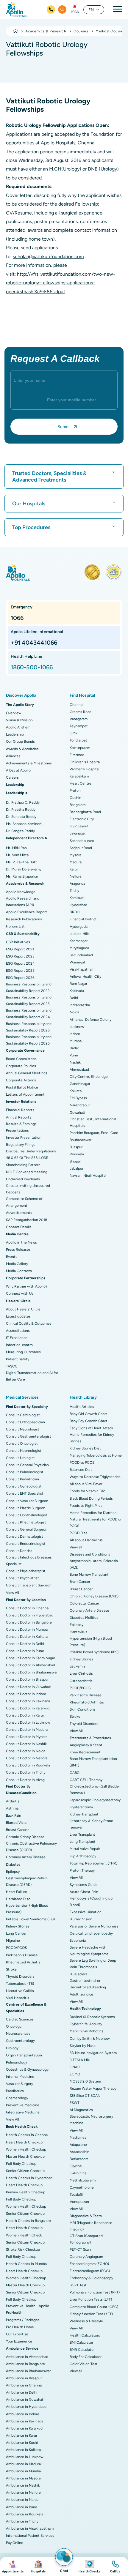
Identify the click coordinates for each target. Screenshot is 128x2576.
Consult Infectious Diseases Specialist (29, 1561)
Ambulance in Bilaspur (24, 2378)
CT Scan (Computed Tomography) (86, 2239)
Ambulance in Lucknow (25, 2457)
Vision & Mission (19, 720)
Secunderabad (81, 955)
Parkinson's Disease (22, 1955)
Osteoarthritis (81, 1681)
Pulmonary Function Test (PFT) (95, 2292)
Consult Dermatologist (25, 1537)
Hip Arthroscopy (83, 1856)
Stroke (11, 1969)
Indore (75, 1034)
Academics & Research (46, 31)
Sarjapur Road (81, 848)
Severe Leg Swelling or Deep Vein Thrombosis (93, 1964)
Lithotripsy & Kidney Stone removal (91, 1824)
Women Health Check (24, 2235)
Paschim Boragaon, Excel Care (94, 1133)
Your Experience (19, 2341)
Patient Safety (18, 1359)
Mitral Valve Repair (85, 1849)
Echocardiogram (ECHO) (89, 2264)
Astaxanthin (79, 2152)
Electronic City (82, 819)
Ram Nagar (78, 984)
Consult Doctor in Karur (25, 1715)
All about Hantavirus (86, 1540)
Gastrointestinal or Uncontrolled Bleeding (88, 1984)
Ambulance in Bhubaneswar (28, 2371)
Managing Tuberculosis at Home (96, 1455)
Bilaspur (76, 1147)
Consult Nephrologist (24, 1451)
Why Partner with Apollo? (27, 1286)
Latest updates (18, 1316)
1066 (75, 12)
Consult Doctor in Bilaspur (27, 1679)
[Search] (62, 10)
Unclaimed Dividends (23, 1179)
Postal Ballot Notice (22, 1087)
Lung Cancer (16, 1933)
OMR (74, 733)
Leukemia (77, 1666)
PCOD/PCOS (16, 1948)
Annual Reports (19, 1117)
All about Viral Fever (86, 1484)
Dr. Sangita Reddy (20, 831)
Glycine (76, 2166)
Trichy (74, 891)
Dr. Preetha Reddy (21, 810)
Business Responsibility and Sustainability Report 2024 (29, 1014)
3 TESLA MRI (80, 2060)
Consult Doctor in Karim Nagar (31, 1658)
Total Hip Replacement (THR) (93, 1863)
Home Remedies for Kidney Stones (92, 1438)
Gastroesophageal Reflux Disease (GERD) (26, 1881)
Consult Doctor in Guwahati (29, 1687)
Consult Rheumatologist (26, 1522)
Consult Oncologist (22, 1444)
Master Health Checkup (25, 2157)
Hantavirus (78, 1632)
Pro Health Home (20, 2327)
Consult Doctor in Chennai (28, 1608)
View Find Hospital (38, 2566)
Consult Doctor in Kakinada (28, 1701)
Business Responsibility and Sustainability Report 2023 (29, 1001)
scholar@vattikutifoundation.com (48, 257)
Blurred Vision (17, 1823)
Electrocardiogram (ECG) (90, 2271)
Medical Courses (110, 31)
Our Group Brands (20, 742)
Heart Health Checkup (24, 2142)
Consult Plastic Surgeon (26, 1508)
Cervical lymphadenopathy (91, 1933)
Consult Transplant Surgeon (29, 1585)
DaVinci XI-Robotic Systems (92, 2017)
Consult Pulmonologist (25, 1472)
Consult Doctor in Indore (26, 1694)
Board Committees (21, 1059)
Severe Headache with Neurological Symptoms (89, 1951)
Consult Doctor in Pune (25, 1651)
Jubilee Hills (80, 934)
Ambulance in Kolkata (23, 2450)
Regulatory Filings (21, 1145)
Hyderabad (78, 905)
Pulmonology (17, 2062)
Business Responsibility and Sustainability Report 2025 (29, 1027)
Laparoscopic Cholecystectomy (95, 1800)
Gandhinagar (80, 1084)
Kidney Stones (18, 1926)
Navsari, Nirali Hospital (88, 1176)
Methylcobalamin (83, 2180)
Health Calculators (85, 2335)
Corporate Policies (21, 1066)
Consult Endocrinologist (26, 1544)
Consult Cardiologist (23, 1415)
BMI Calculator (81, 2342)
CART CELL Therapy (86, 1780)
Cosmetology (17, 2098)
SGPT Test (78, 2285)
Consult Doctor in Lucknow (28, 1722)
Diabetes (13, 1864)
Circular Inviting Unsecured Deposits (28, 1189)
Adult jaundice (81, 1994)
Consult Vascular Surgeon (27, 1501)
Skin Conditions (83, 1709)
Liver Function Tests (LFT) (91, 2299)
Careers (12, 777)
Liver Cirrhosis (81, 1673)
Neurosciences (18, 2034)
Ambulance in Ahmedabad (27, 2357)
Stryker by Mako (83, 2046)
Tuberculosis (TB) (20, 1984)
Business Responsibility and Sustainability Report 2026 (29, 1040)
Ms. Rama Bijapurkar (22, 876)
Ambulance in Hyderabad (26, 2407)
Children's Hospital (85, 762)
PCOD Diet (78, 1533)
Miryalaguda (79, 948)
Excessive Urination (86, 1912)
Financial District (83, 919)
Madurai (76, 862)
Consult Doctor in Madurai (27, 1730)
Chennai (77, 705)
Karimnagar (79, 941)
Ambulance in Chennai (24, 2385)
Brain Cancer (80, 1582)
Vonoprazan (79, 2202)
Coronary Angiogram (86, 2257)
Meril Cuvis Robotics (86, 2031)
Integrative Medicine (23, 2112)
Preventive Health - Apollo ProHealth (28, 2309)
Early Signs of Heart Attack (91, 1428)
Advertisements (19, 1213)
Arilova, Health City (85, 977)
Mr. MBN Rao (16, 848)
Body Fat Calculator (86, 2357)
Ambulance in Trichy (22, 2521)
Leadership (15, 734)
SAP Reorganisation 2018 (26, 1220)
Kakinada (77, 991)
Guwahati (77, 1113)
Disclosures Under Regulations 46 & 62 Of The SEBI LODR (31, 1154)
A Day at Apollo (18, 770)
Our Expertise (17, 2334)
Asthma (12, 1808)
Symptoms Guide (84, 1885)
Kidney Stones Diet (85, 1448)
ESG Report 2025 (20, 971)
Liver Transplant (82, 1834)
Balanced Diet (81, 1470)
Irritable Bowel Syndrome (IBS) (30, 1919)
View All (13, 1593)
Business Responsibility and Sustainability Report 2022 (29, 988)
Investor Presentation (24, 1138)
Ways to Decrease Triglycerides (95, 1477)
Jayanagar (78, 833)
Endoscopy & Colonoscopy (91, 2278)
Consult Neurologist (23, 1429)
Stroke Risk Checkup (23, 2250)
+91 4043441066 (34, 643)
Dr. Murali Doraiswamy (24, 869)
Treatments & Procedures (90, 1738)
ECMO (75, 2074)
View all (76, 1547)
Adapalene (78, 2145)
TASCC (12, 1366)
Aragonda (77, 884)
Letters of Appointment (25, 1094)
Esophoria (78, 1941)
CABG (75, 1773)
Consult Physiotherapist (26, 1571)
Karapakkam (79, 776)
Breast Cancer (17, 1830)
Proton (75, 791)
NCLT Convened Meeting (27, 1172)
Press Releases (18, 1250)
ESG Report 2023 (20, 956)
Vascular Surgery (19, 2084)
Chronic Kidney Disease (25, 1837)
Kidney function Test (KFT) (91, 2314)
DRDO (75, 912)
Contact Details (19, 1227)
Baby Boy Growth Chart (89, 1421)
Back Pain (14, 1815)
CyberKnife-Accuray (86, 2024)
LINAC (75, 2067)
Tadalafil (76, 2195)
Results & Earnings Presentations (21, 1127)
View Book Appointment (13, 2566)
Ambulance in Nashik (23, 2485)
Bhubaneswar (81, 1140)
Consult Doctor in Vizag (25, 1780)
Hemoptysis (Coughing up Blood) (91, 1902)
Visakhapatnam (82, 969)
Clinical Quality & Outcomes (29, 1324)
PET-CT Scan (80, 2250)
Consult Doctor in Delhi (25, 1644)
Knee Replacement (85, 1752)
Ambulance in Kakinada (25, 2421)
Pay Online (15, 2543)
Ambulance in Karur (22, 2435)
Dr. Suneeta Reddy (21, 817)
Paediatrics (15, 2091)
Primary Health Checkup (26, 2192)
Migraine (13, 1941)
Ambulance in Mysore (23, 2478)
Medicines (78, 2138)
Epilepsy (13, 1872)
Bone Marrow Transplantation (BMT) (93, 1762)
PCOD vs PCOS (82, 1463)
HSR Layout (79, 826)
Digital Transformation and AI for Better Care (32, 1376)
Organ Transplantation (24, 2055)
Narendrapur (80, 1105)
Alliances (13, 756)
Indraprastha (80, 1005)
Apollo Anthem (18, 727)
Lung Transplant (83, 1842)
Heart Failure (17, 1892)
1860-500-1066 (32, 667)
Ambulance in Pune (22, 2507)
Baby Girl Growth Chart (88, 1414)
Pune (74, 1055)
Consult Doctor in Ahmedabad (31, 1665)
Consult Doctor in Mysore (27, 1737)
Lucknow (77, 1027)
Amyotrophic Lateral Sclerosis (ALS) (94, 1564)
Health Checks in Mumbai (27, 2264)
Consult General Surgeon (27, 1529)
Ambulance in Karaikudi (25, 2428)
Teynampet (79, 726)
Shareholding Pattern (23, 1165)
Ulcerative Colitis (20, 1991)
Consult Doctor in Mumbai (27, 1629)
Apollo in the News (21, 1242)
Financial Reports (20, 1110)
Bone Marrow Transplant (89, 1575)
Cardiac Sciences (20, 2019)
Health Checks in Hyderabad (29, 2178)
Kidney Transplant (84, 1814)
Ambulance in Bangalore (25, 2364)
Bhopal (75, 1161)
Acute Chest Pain (84, 1892)
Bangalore (78, 805)
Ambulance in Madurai (24, 2464)
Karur (74, 869)
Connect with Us (20, 1293)
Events (12, 1257)
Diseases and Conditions (90, 1554)
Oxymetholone (82, 2187)
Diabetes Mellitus (84, 1618)
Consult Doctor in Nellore (27, 1758)
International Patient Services (30, 2536)
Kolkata (76, 1091)
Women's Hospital (85, 769)
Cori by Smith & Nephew (90, 2039)
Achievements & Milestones (29, 763)
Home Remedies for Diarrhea (93, 1513)
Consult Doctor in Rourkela (28, 1765)
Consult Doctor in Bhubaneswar (32, 1672)
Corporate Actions (21, 1080)
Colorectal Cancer (84, 1603)
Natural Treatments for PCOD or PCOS (96, 1523)
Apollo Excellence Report (26, 912)
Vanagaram (79, 719)
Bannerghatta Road (85, 812)
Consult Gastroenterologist (29, 1436)
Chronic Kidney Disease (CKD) (94, 1596)
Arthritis (13, 1801)
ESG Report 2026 (20, 978)
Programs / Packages (23, 2320)
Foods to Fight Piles (86, 1506)
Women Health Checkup (26, 2149)
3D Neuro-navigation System (93, 2053)
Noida (74, 1012)
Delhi (74, 998)
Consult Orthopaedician (25, 1422)
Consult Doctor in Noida (26, 1751)
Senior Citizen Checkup (25, 2171)
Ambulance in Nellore (23, 2493)
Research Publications (24, 919)
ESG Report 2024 (20, 963)
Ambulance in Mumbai (24, 2471)
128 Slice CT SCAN (85, 2096)
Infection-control (20, 1345)
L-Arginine (78, 2173)
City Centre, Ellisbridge (89, 1077)
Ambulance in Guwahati (25, 2400)
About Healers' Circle (23, 1309)
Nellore (76, 876)
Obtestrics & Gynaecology (27, 2069)
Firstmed (77, 755)
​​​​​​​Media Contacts (19, 1271)
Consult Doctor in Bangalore (29, 1622)
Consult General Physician (27, 1465)
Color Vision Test (84, 2364)
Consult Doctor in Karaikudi (28, 1708)
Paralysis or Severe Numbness (94, 1926)
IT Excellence (17, 1338)
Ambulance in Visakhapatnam (30, 2528)
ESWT (75, 2103)
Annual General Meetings (27, 1073)
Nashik (75, 1062)
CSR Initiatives (18, 942)
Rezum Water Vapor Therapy (93, 2088)
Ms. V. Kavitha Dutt (21, 862)
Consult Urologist (20, 1458)
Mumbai (76, 1041)
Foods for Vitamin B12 (87, 1491)
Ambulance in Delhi (22, 2392)
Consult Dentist (19, 1551)
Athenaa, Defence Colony (90, 1020)
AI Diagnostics (81, 2110)
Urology (12, 2048)
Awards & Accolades (22, 749)
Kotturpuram (80, 748)
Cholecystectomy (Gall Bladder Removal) (95, 1790)
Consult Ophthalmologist (27, 1515)
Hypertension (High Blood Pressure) (27, 1909)
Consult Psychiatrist (22, 1578)
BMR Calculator (82, 2350)
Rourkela (77, 1154)
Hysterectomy (81, 1807)
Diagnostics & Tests (86, 2216)
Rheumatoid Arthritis (23, 1962)
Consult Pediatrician (22, 1479)
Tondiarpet (78, 740)
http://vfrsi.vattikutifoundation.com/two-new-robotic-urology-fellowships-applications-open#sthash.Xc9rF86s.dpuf (61, 283)
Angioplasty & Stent (86, 1745)
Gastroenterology (20, 2041)
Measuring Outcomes (23, 1352)
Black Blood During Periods (91, 1498)
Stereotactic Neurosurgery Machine (91, 2120)
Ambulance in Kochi (22, 2443)
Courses (81, 31)
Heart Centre (81, 783)
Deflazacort (79, 2159)
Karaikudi (77, 898)
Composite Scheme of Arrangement (24, 1202)
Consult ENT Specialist (25, 1493)
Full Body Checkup (21, 2164)
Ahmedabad (79, 1069)
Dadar (74, 1048)
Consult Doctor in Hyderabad (30, 1615)
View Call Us (115, 2566)
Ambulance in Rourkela (25, 2514)
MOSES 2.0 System (85, 2081)
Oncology (14, 2026)
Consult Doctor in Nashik (26, 1744)
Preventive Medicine (23, 2105)
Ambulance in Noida (22, 2500)
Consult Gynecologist (24, 1486)
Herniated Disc (18, 1899)
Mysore (76, 855)
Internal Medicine (20, 2077)
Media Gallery (17, 1264)
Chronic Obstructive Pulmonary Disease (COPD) (31, 1847)
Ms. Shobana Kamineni (24, 824)
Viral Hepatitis (18, 1998)
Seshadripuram (82, 841)
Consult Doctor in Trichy (26, 1772)
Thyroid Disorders (20, 1976)
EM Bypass (78, 1098)
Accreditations (18, 1331)
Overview (14, 713)
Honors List (15, 926)
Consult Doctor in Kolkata (27, 1637)
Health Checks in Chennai (27, 2135)
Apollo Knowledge (21, 892)
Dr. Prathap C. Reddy (23, 802)
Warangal (77, 962)
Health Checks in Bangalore (28, 2221)
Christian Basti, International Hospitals (93, 1122)
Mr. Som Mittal (18, 855)
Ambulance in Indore (23, 2414)
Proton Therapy (82, 1870)
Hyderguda (79, 927)
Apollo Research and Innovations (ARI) (23, 902)
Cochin (75, 798)
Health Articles (82, 1407)
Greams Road (81, 712)
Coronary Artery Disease (26, 1857)
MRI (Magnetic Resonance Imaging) (91, 2226)
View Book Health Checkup (90, 2566)
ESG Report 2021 (20, 949)
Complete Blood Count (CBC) (94, 2307)
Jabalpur (77, 1168)
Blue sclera (78, 1974)
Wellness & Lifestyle (86, 2321)
